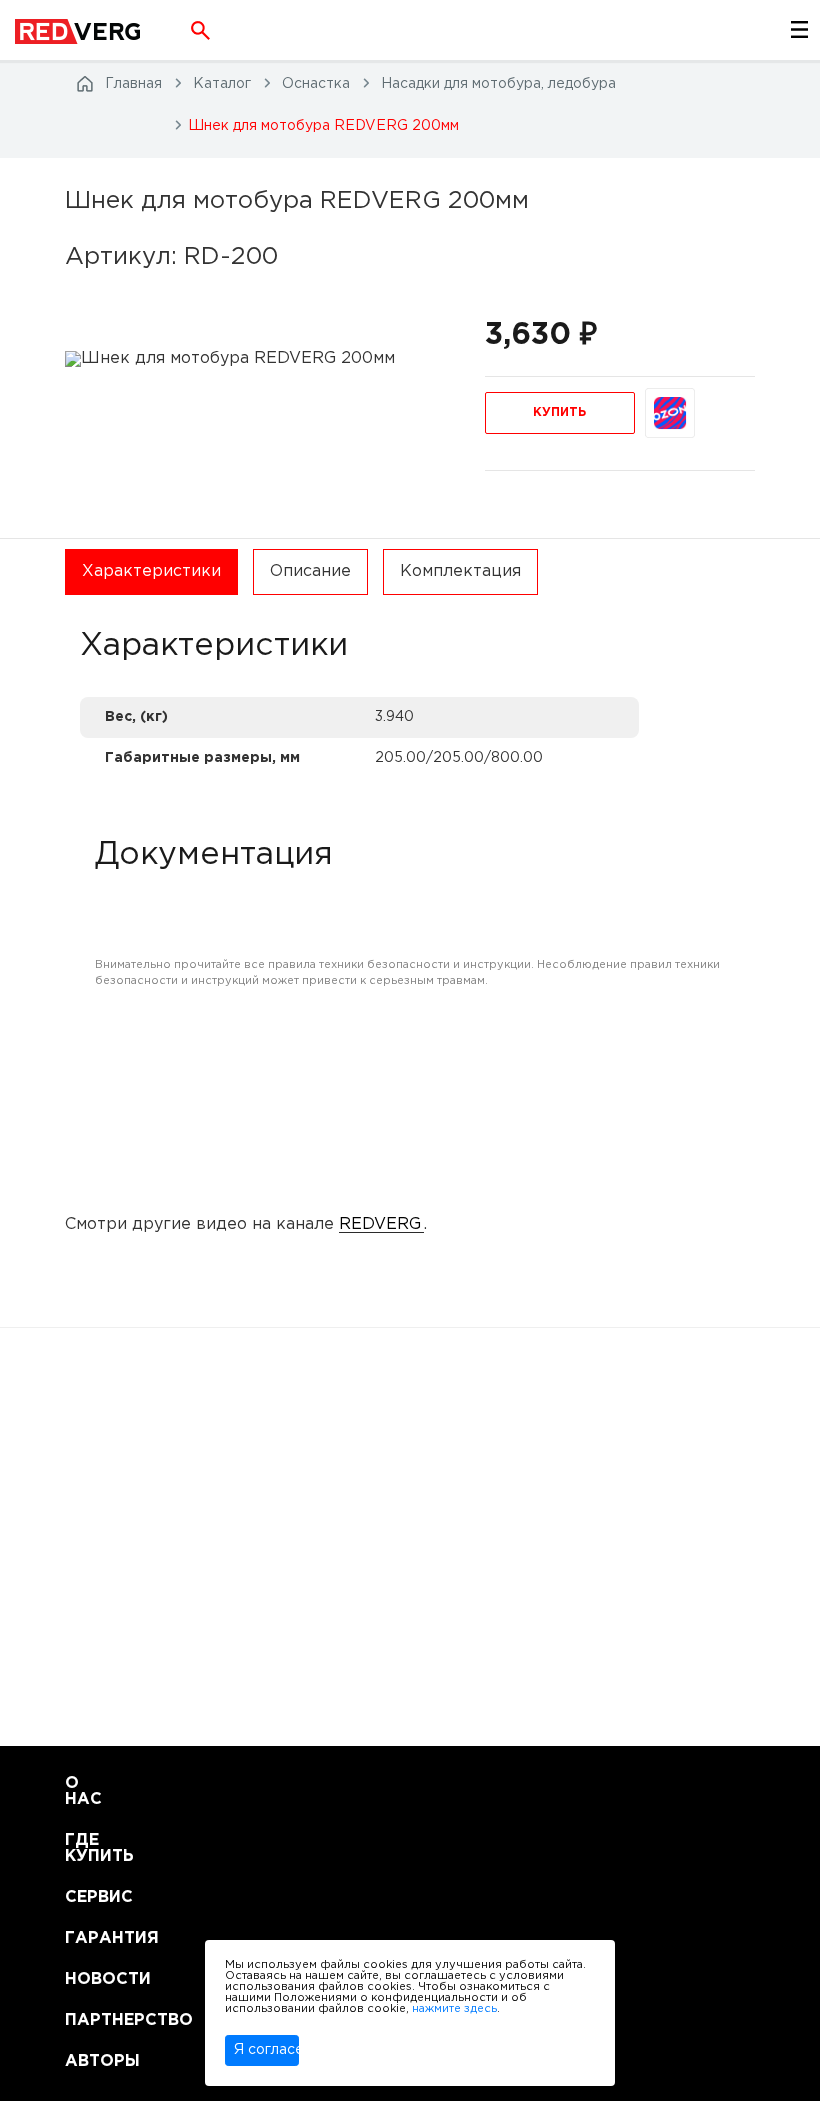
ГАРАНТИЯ (89, 1938)
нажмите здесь (454, 2009)
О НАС (83, 1791)
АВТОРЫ (89, 2061)
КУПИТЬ (559, 412)
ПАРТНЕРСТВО (89, 2020)
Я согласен (266, 2050)
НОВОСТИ (89, 1979)
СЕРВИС (89, 1897)
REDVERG (380, 1224)
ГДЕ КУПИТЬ (89, 1848)
